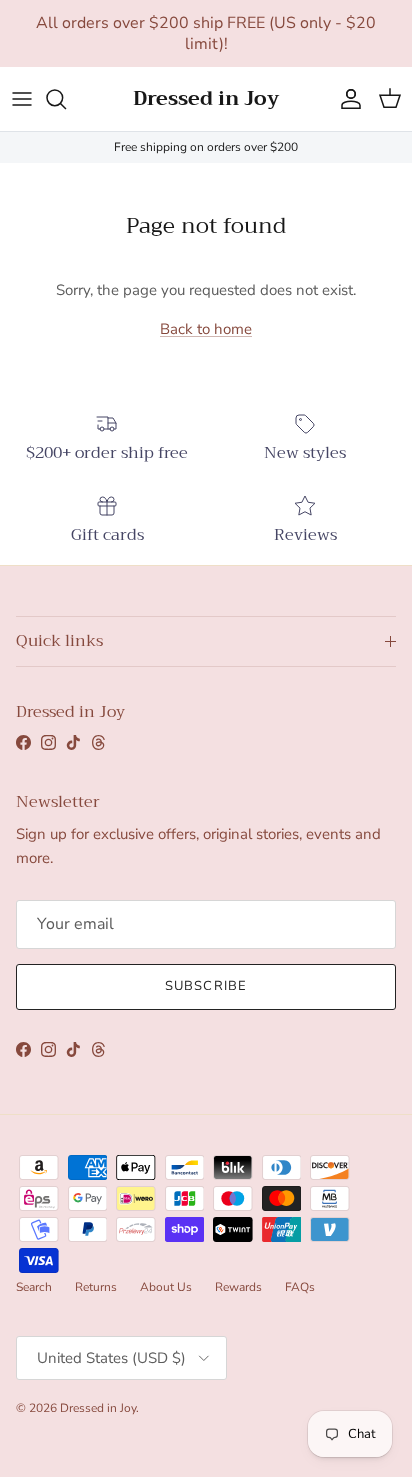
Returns (96, 1287)
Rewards (238, 1287)
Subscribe (205, 986)
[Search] (66, 99)
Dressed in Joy (98, 1408)
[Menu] (22, 99)
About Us (166, 1287)
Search (34, 1287)
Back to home (206, 329)
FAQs (300, 1287)
